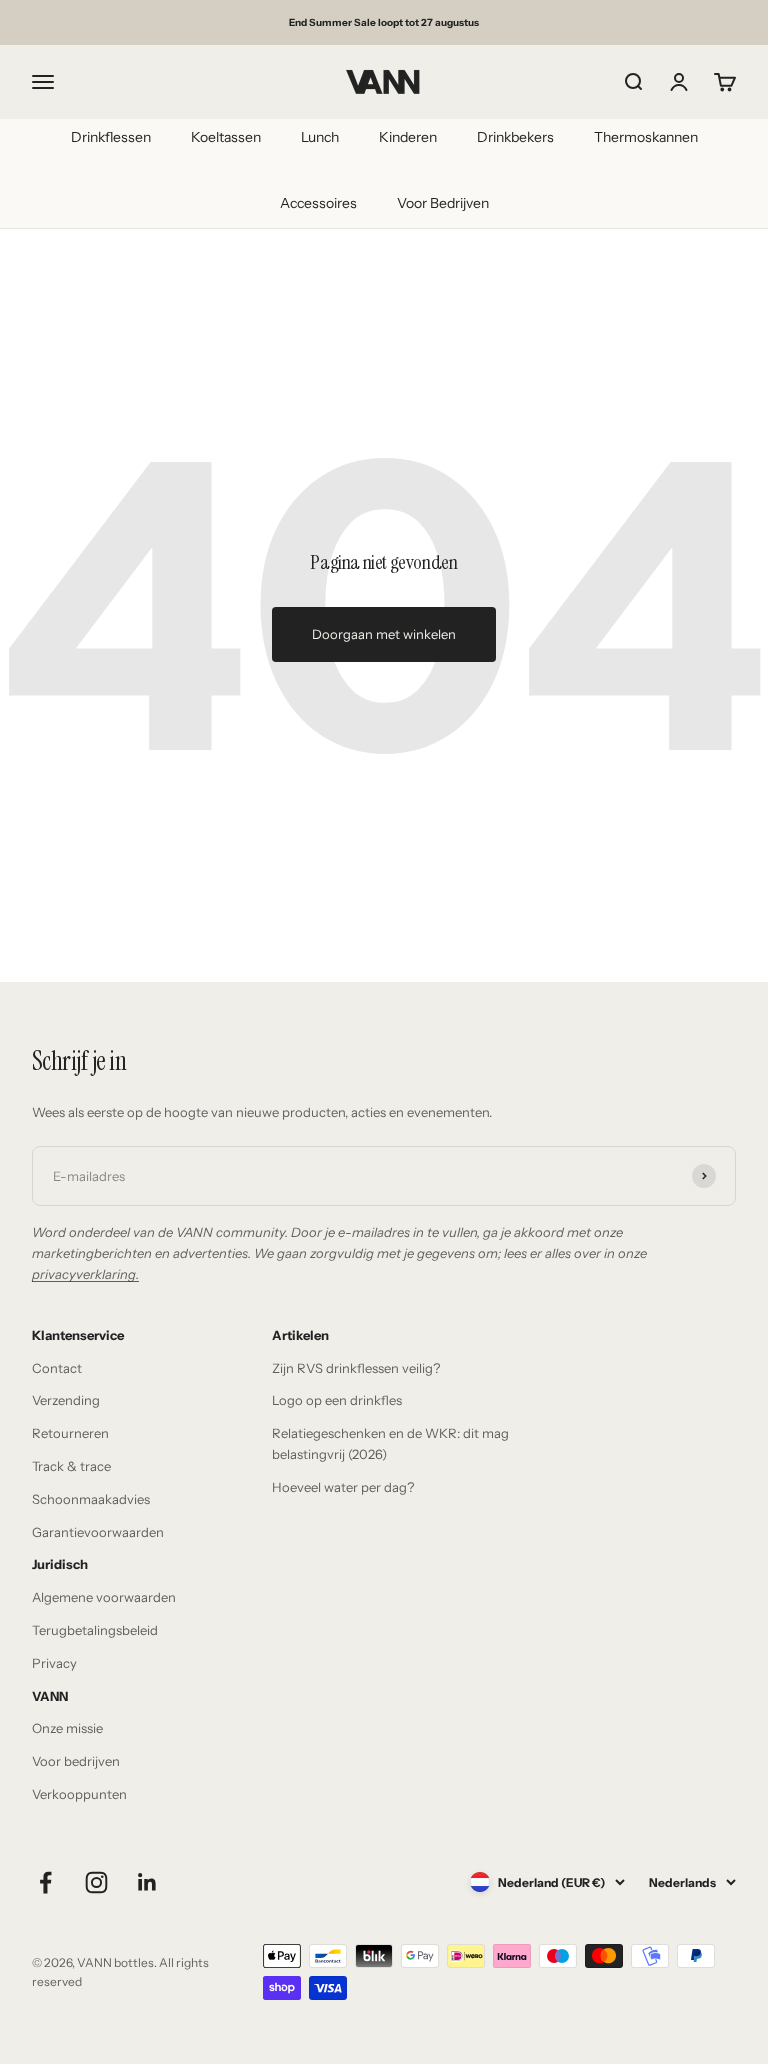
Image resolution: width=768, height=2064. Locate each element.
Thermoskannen (646, 137)
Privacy (54, 1663)
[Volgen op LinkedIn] (147, 1882)
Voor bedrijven (76, 1761)
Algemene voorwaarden (104, 1597)
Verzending (66, 1400)
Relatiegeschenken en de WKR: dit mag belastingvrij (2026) (390, 1443)
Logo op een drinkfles (337, 1400)
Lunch (320, 137)
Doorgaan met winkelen (384, 634)
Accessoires (318, 203)
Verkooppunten (79, 1794)
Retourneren (70, 1433)
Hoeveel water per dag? (343, 1487)
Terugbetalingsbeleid (95, 1630)
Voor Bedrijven (443, 203)
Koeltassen (226, 137)
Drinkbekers (515, 137)
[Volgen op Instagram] (96, 1882)
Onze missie (67, 1728)
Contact (57, 1368)
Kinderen (408, 137)
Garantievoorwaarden (98, 1532)
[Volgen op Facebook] (45, 1882)
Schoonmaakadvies (91, 1499)
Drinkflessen (111, 137)
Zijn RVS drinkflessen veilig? (356, 1368)
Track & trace (71, 1466)
